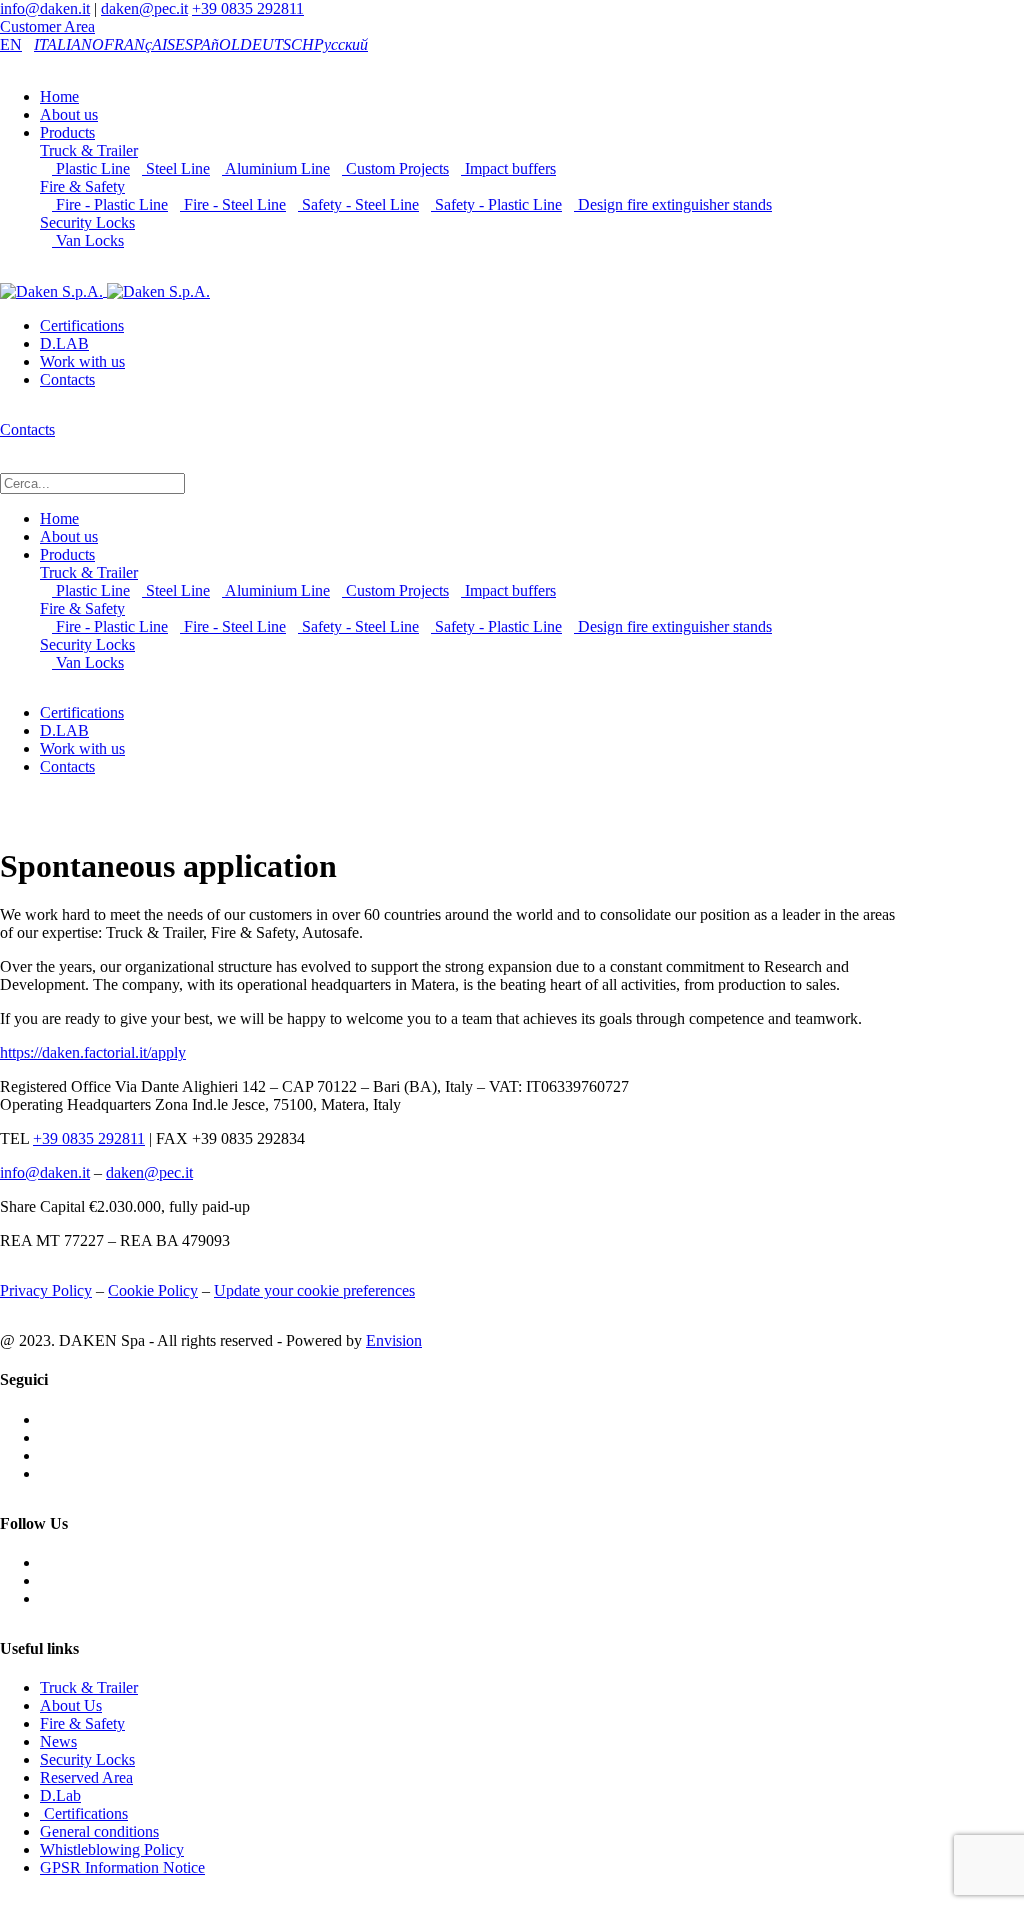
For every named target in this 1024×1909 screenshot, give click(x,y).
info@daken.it (45, 8)
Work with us (82, 361)
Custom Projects (395, 168)
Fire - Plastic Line (110, 204)
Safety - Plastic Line (496, 204)
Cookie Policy (153, 1290)
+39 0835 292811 (248, 8)
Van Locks (88, 240)
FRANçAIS (139, 44)
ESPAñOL (207, 44)
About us (69, 114)
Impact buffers (508, 168)
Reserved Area (86, 1777)
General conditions (99, 1831)
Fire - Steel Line (233, 204)
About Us (71, 1705)
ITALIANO (69, 44)
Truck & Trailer (89, 150)
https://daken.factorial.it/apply (93, 1052)
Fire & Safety (82, 186)
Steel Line (176, 168)
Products (67, 132)
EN (11, 44)
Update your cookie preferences (314, 1290)
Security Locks (87, 222)
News (58, 1741)
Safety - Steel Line (358, 204)
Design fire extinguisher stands (673, 204)
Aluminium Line (276, 168)
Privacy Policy (46, 1290)
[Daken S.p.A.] (105, 290)
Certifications (82, 325)
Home (59, 96)
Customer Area (47, 26)
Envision (394, 1340)
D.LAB (64, 343)
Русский (341, 44)
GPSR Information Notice (122, 1867)
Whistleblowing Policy (112, 1849)
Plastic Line (91, 168)
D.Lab (60, 1795)
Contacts (67, 379)
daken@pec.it (144, 8)
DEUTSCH (277, 44)
